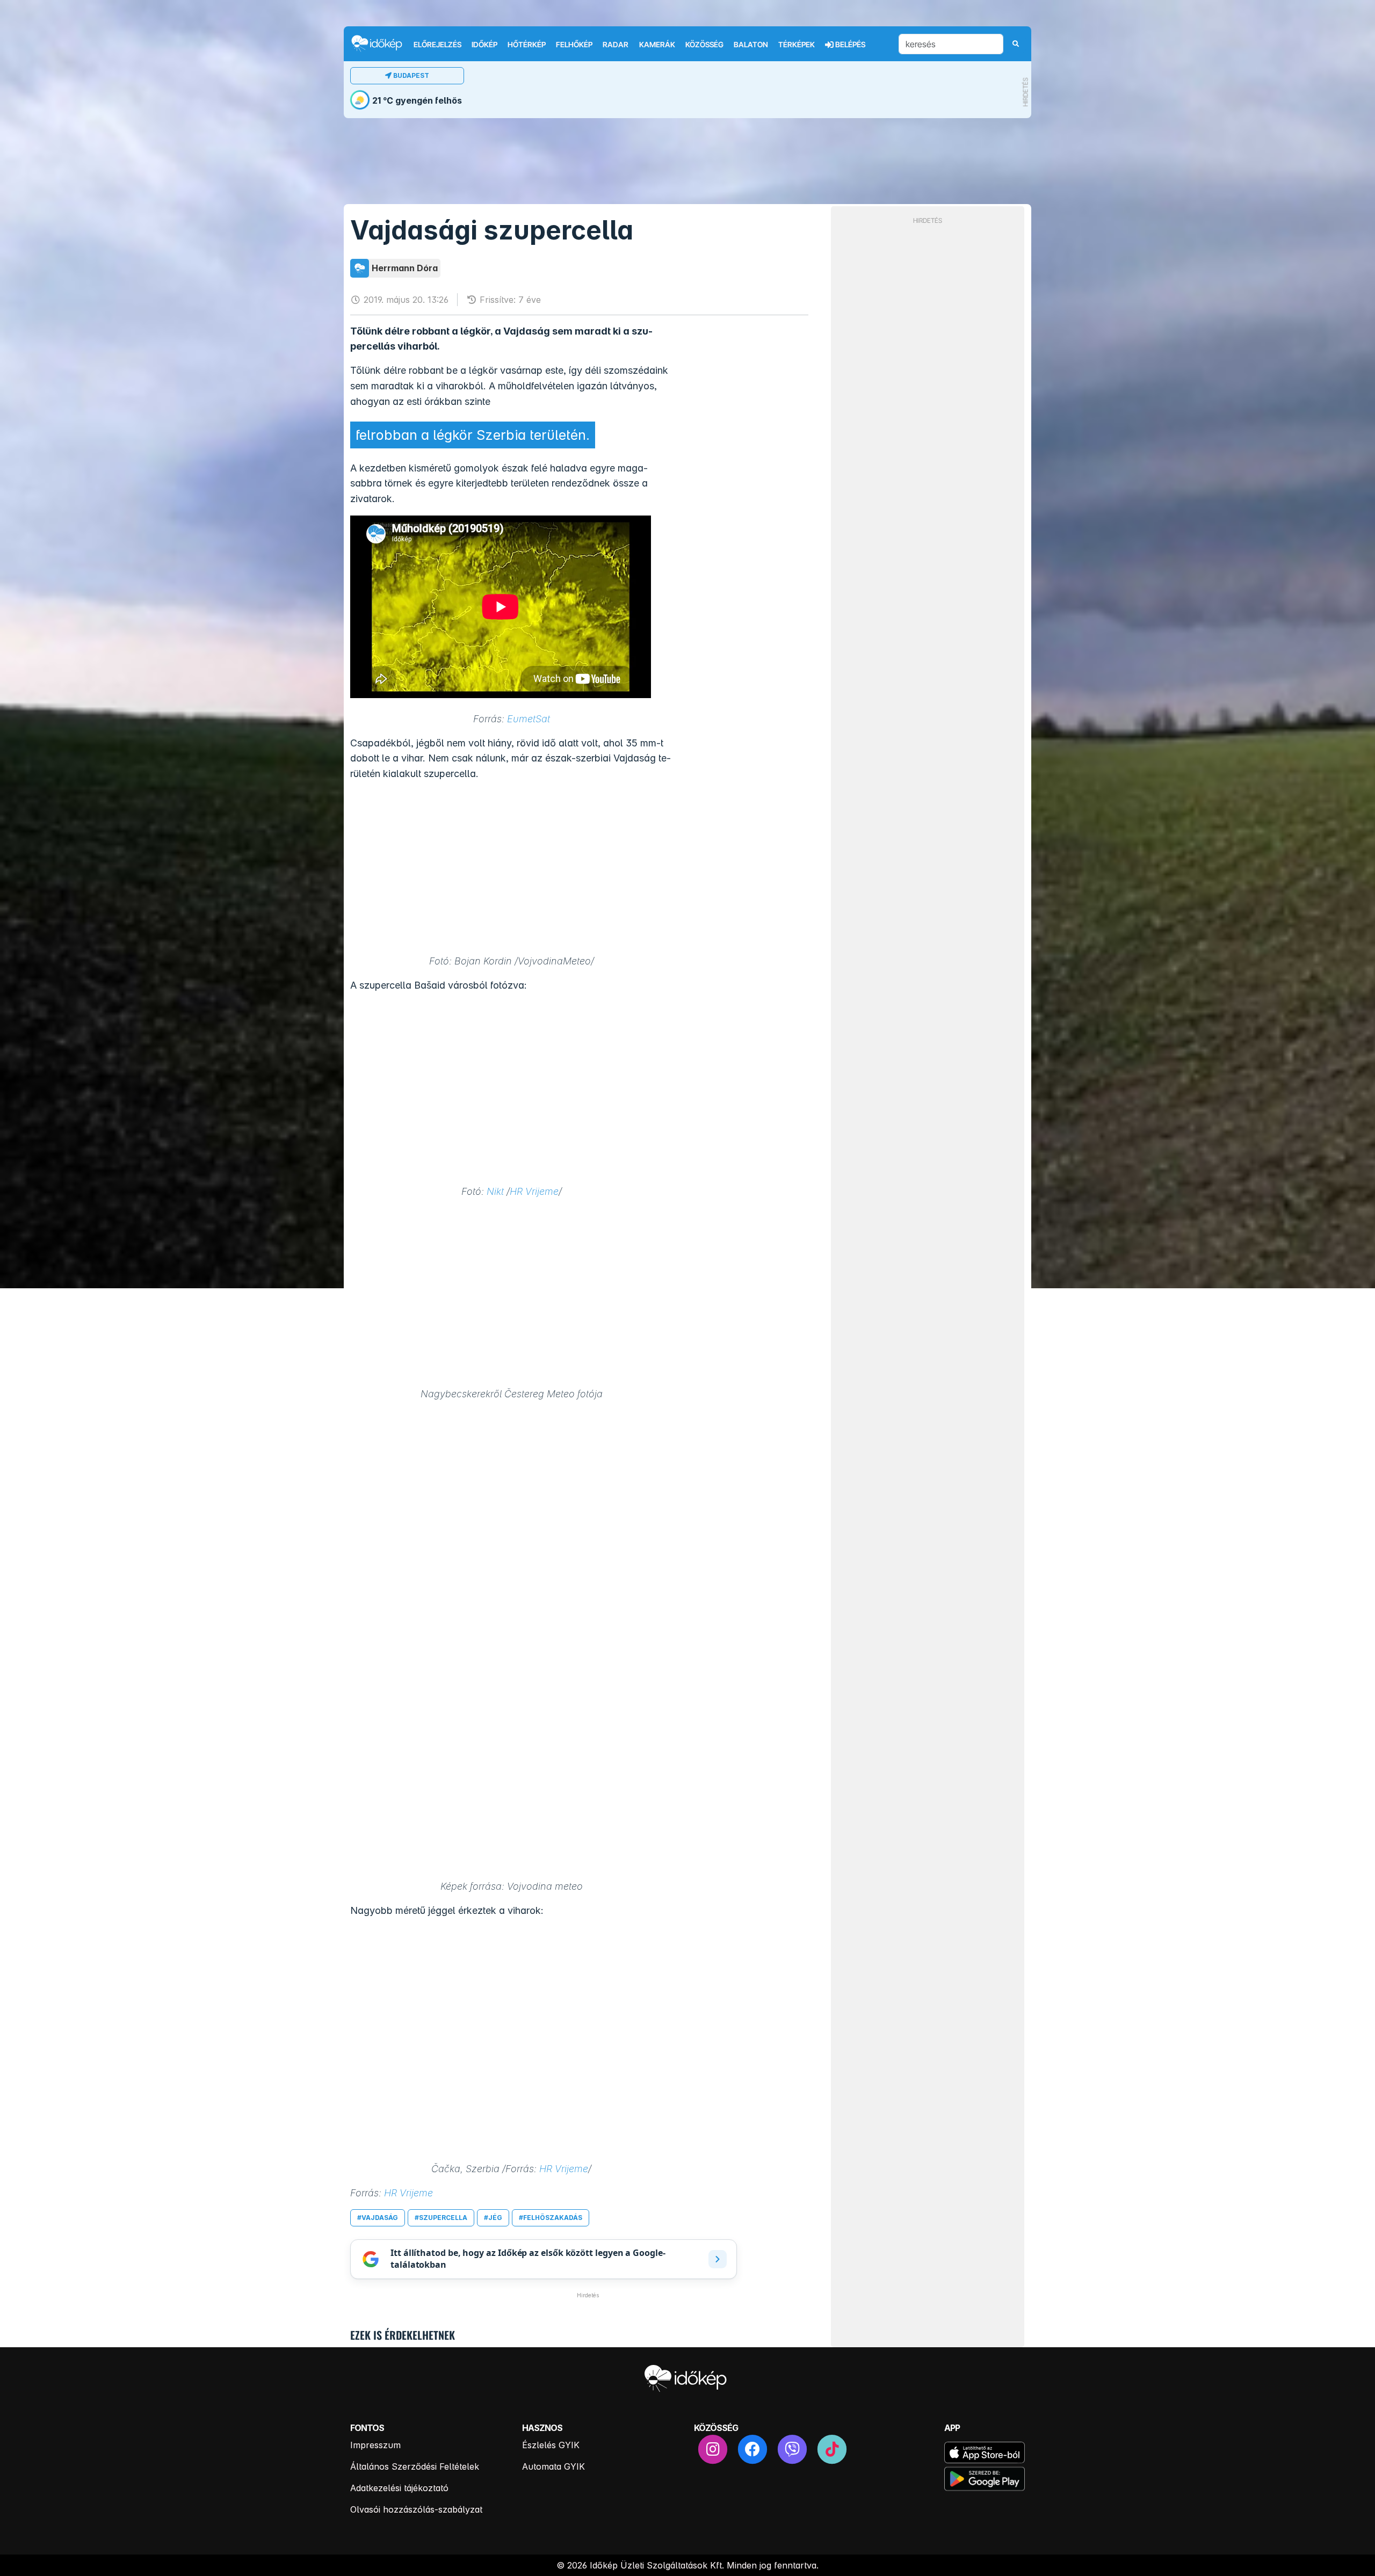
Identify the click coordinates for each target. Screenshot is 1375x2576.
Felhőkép (574, 45)
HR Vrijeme (534, 1191)
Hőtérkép (527, 45)
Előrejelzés (437, 45)
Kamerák (657, 45)
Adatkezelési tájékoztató (399, 2488)
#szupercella (441, 2218)
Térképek (797, 45)
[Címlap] (381, 43)
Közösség (704, 45)
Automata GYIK (553, 2466)
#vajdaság (378, 2218)
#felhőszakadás (551, 2218)
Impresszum (375, 2445)
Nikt (495, 1191)
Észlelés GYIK (551, 2445)
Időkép (484, 45)
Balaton (751, 45)
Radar (616, 45)
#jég (493, 2218)
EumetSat (529, 719)
